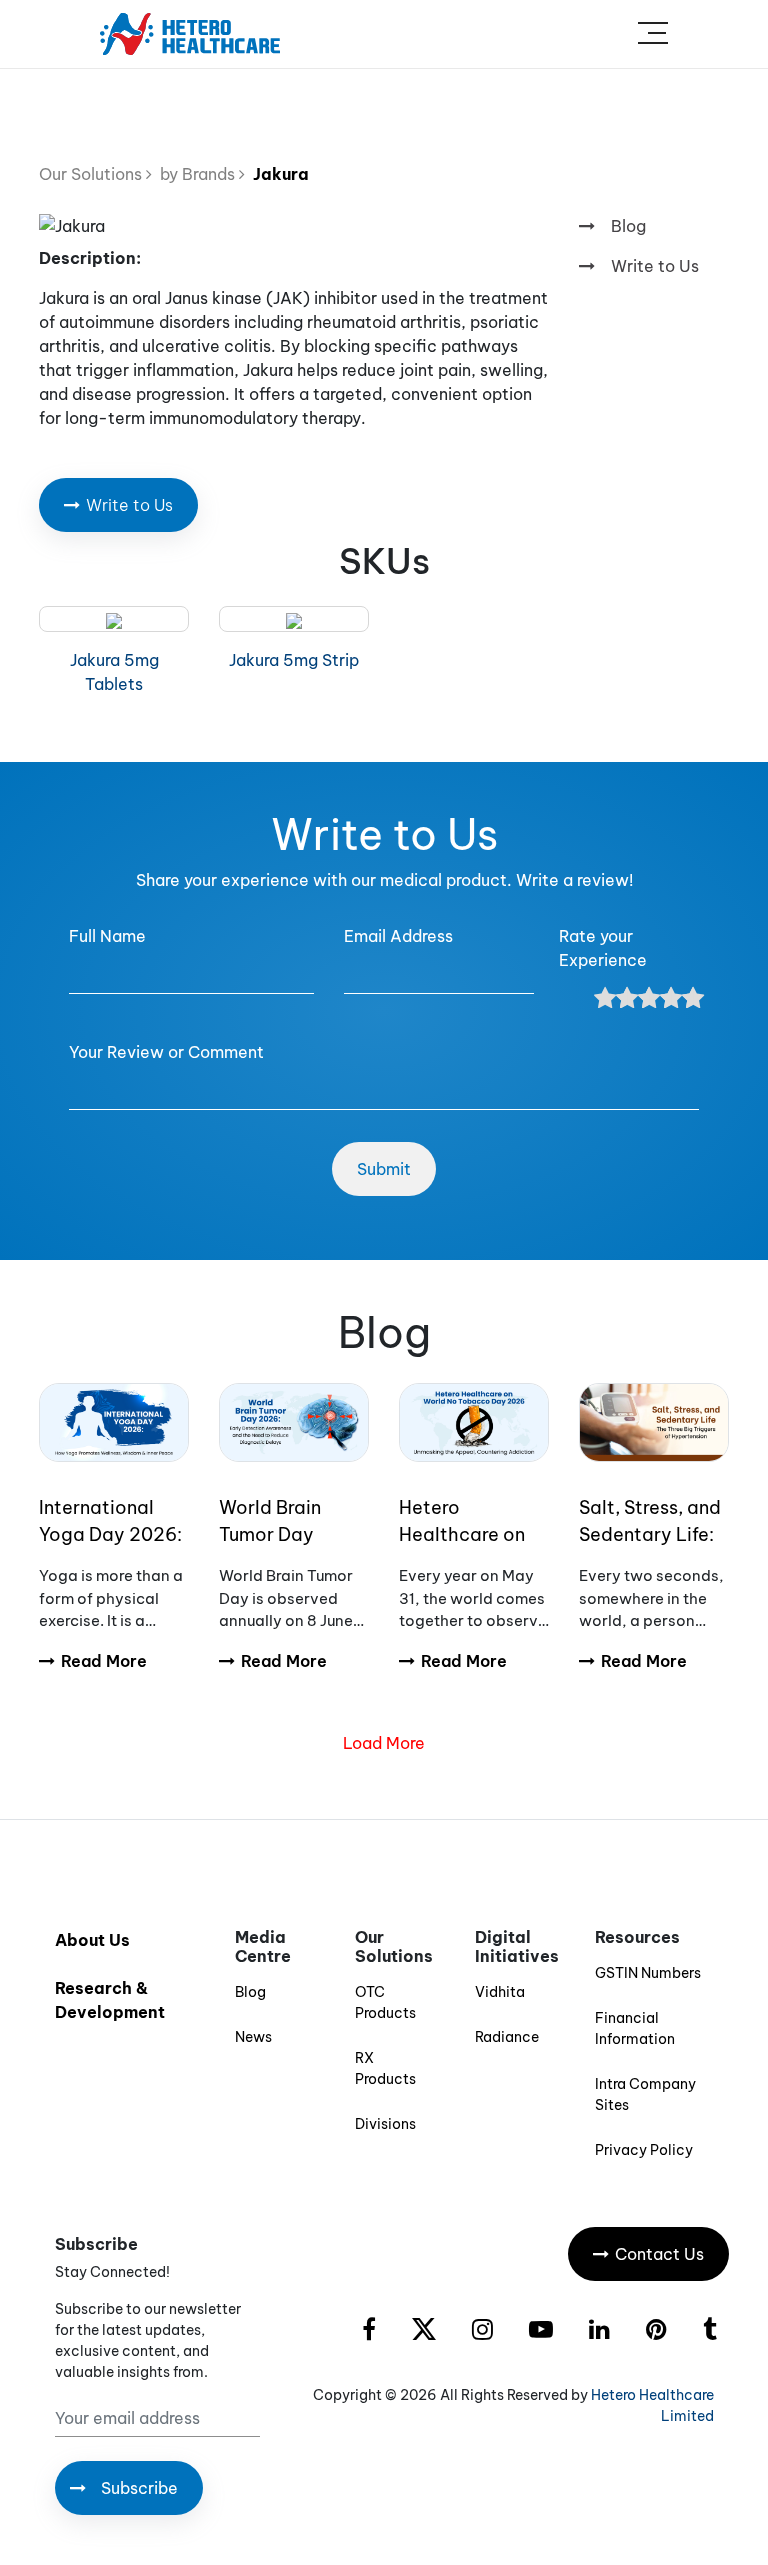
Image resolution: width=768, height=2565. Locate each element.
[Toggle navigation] (653, 34)
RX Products (385, 2068)
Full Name (107, 936)
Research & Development (110, 2000)
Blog (628, 226)
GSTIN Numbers (648, 1973)
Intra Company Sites (645, 2094)
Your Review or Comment (166, 1052)
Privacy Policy (644, 2150)
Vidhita (500, 1992)
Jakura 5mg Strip (294, 660)
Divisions (385, 2124)
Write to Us (655, 266)
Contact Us (659, 2254)
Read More (104, 1661)
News (253, 2037)
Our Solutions (92, 174)
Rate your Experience (603, 948)
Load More (384, 1743)
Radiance (507, 2037)
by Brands (195, 174)
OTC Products (385, 2002)
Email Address (398, 936)
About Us (92, 1940)
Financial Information (635, 2028)
